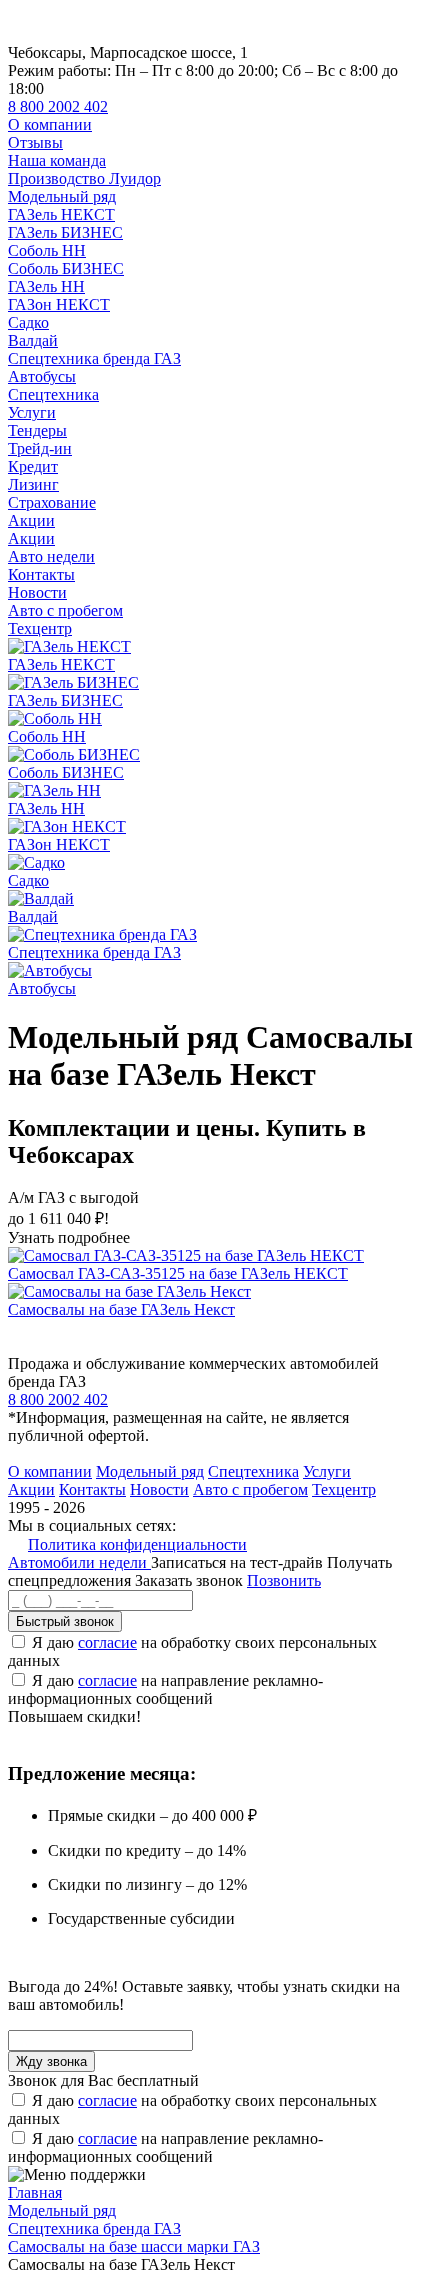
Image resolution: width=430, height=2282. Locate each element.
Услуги (32, 412)
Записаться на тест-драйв (239, 1562)
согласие (107, 1642)
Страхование (52, 502)
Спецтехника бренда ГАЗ (94, 358)
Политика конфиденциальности (137, 1544)
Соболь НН (47, 250)
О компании (50, 124)
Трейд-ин (40, 448)
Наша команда (57, 160)
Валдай (33, 340)
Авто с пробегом (65, 610)
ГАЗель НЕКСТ (61, 214)
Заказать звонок (189, 1580)
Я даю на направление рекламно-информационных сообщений (165, 1689)
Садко (28, 322)
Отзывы (35, 142)
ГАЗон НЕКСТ (59, 304)
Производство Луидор (84, 178)
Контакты (41, 574)
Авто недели (51, 556)
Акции (31, 520)
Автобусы (42, 376)
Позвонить (284, 1580)
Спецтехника (53, 394)
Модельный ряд (62, 196)
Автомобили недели (79, 1562)
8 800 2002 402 (58, 106)
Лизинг (33, 484)
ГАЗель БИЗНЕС (65, 232)
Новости (37, 592)
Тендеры (37, 430)
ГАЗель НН (46, 286)
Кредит (33, 466)
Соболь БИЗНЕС (66, 268)
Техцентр (40, 628)
